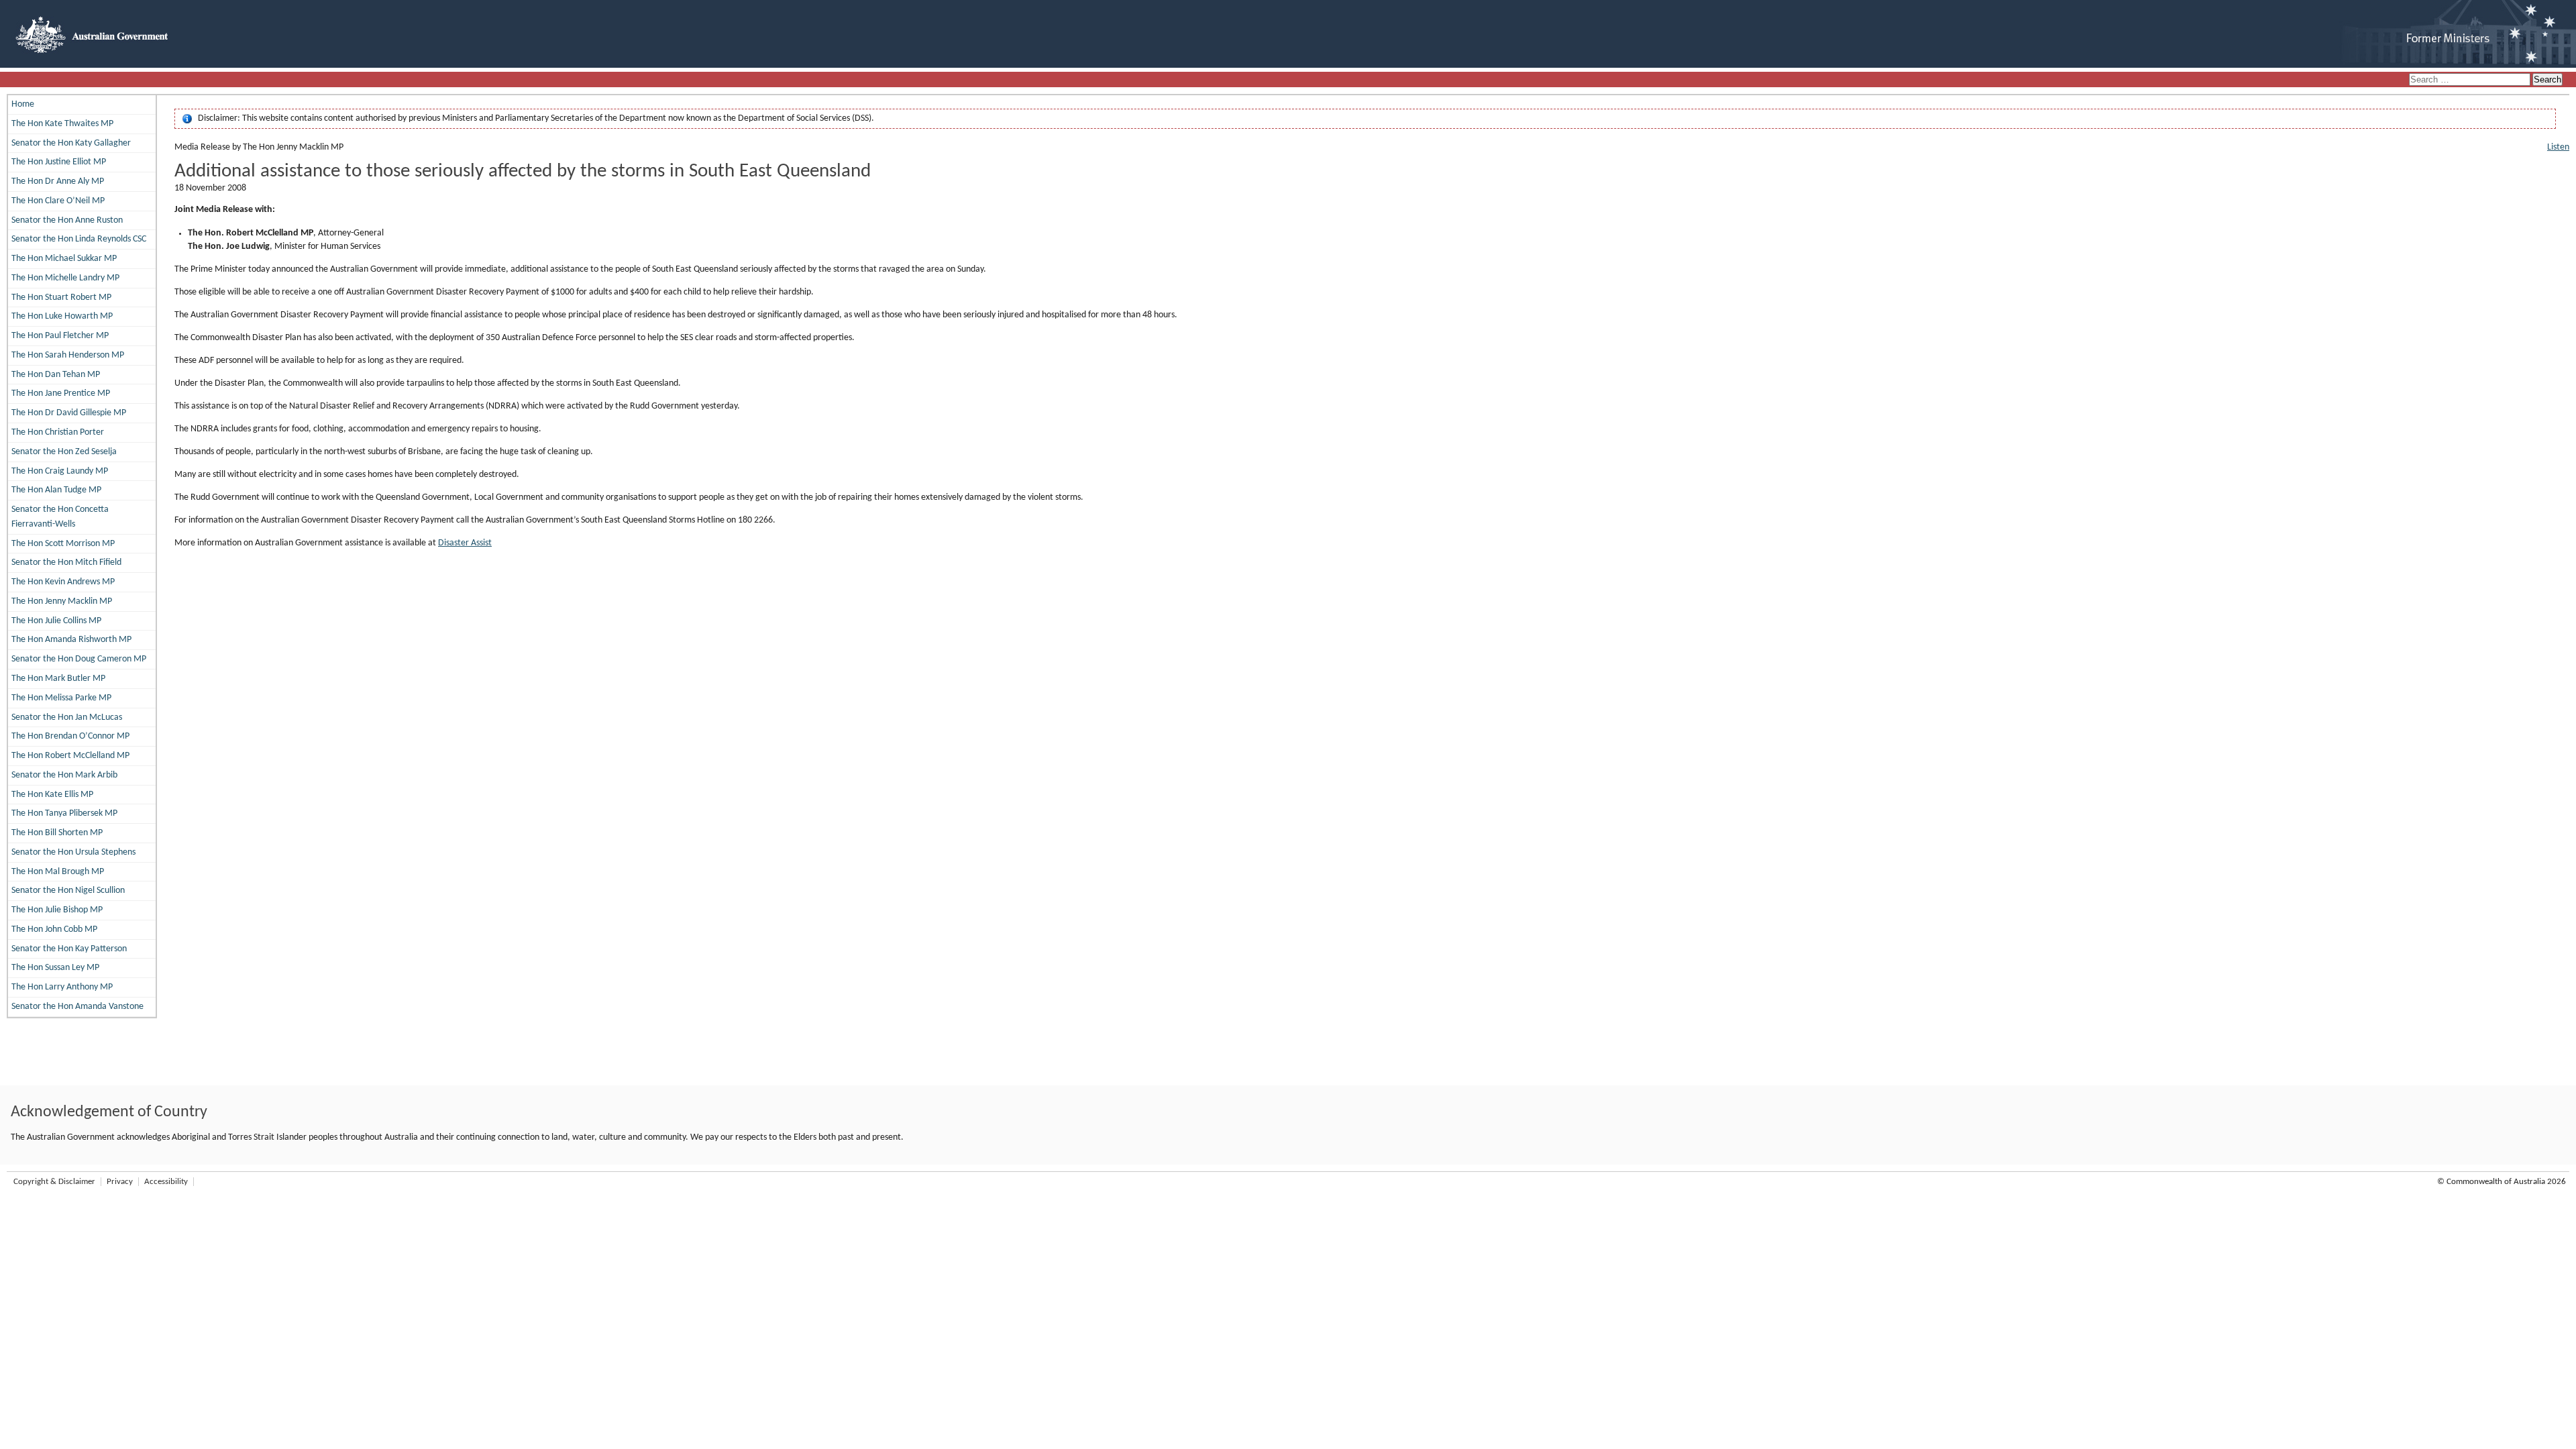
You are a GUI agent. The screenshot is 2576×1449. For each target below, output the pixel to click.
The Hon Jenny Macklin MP (62, 601)
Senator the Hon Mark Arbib (64, 775)
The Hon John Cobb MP (54, 929)
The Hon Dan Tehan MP (56, 375)
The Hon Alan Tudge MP (56, 490)
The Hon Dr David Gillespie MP (69, 413)
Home (23, 104)
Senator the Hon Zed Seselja (64, 452)
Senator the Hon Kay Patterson (69, 949)
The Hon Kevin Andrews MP (63, 582)
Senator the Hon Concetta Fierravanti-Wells (60, 517)
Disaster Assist (465, 543)
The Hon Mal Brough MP (58, 872)
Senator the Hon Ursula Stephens (73, 852)
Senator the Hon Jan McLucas (67, 717)
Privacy (120, 1182)
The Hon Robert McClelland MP (70, 756)
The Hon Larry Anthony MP (62, 987)
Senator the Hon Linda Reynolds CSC (79, 239)
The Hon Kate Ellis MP (52, 795)
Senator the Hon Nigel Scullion (68, 891)
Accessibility (166, 1182)
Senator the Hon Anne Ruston (67, 220)
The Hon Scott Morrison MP (63, 544)
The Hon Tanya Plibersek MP (64, 813)
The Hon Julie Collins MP (56, 621)
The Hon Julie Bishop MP (57, 910)
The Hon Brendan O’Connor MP (70, 736)
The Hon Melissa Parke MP (61, 698)
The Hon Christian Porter (58, 432)
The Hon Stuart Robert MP (61, 298)
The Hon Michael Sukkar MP (64, 259)
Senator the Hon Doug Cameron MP (79, 659)
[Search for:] (2471, 80)
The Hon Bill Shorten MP (57, 833)
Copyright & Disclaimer (54, 1182)
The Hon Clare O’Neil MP (58, 201)
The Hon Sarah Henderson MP (68, 355)
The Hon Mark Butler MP (58, 679)
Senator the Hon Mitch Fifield (66, 562)
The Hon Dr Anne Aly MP (58, 181)
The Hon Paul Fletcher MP (60, 336)
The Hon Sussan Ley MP (55, 968)
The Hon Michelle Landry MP (65, 278)
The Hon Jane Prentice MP (61, 393)
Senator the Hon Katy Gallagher (71, 143)
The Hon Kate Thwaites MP (62, 124)
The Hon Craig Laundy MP (60, 471)
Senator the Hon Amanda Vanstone (77, 1007)
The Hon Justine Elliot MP (59, 162)
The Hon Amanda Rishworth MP (71, 640)
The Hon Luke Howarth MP (62, 316)
